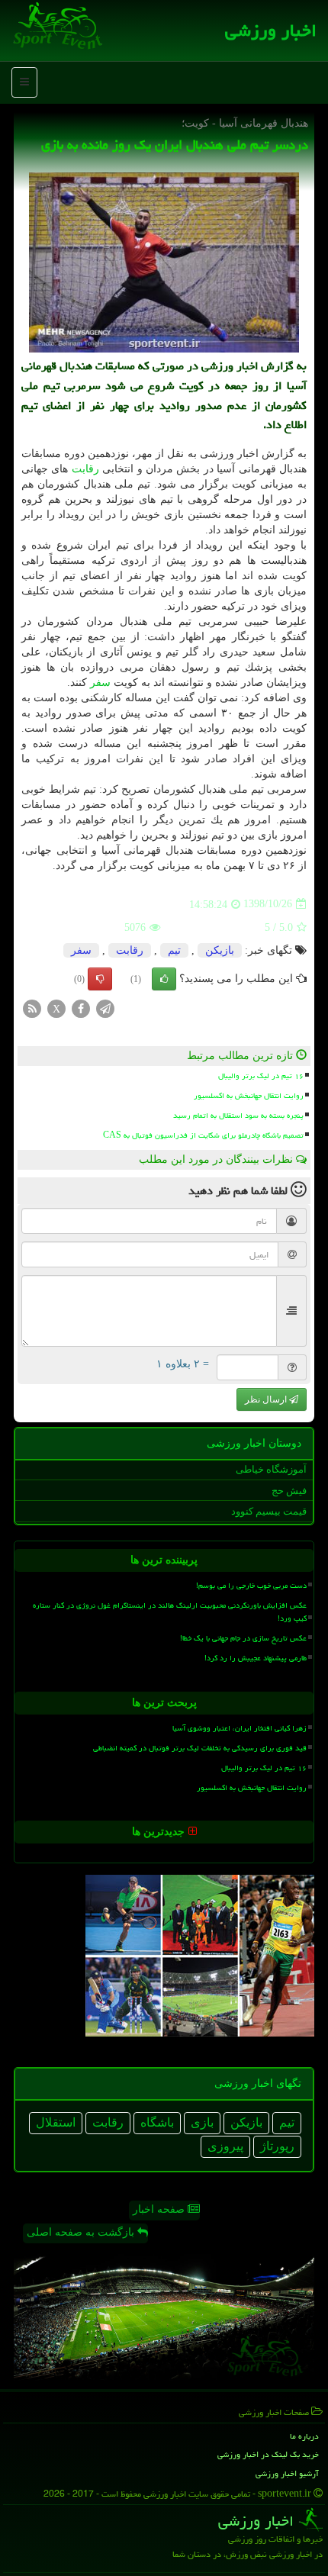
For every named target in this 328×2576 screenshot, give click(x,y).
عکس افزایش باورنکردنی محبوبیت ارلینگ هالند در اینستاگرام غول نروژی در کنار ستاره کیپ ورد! (170, 1612)
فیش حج (289, 1491)
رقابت (85, 469)
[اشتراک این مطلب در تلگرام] (105, 1008)
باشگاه (157, 2122)
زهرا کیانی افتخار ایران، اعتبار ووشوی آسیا (240, 1728)
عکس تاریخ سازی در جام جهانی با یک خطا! (243, 1638)
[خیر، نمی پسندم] (100, 979)
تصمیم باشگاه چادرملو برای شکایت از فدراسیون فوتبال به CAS (203, 1135)
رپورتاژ (277, 2146)
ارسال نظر (267, 1399)
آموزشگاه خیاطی (271, 1469)
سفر (100, 683)
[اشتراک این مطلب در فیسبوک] (81, 1008)
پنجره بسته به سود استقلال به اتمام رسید (238, 1116)
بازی (202, 2122)
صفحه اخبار (160, 2209)
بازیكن (220, 950)
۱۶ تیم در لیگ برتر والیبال (261, 1076)
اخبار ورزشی (271, 31)
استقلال (56, 2122)
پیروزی (225, 2146)
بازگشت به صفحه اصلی (82, 2232)
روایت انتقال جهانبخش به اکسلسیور (249, 1096)
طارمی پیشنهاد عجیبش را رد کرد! (256, 1658)
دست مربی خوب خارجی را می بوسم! (251, 1586)
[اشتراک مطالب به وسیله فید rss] (32, 1008)
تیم (174, 950)
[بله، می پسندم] (164, 979)
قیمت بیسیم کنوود (269, 1511)
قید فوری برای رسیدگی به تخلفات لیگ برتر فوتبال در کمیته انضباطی (200, 1748)
